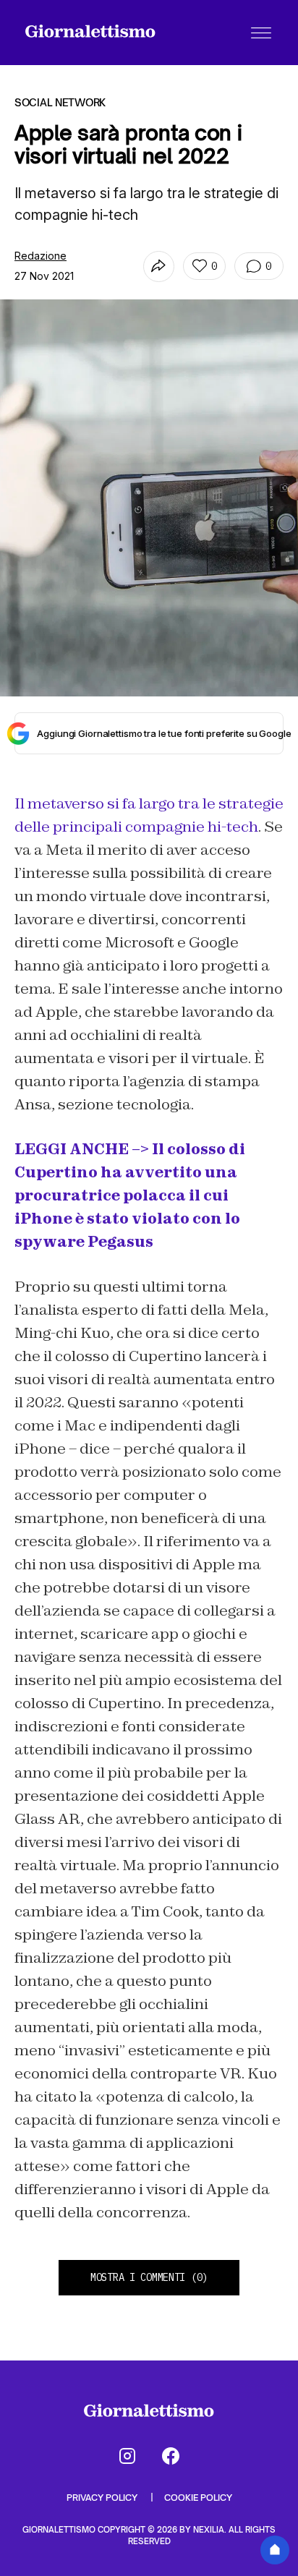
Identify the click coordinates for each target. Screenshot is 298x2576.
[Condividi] (159, 266)
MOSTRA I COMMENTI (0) (149, 2277)
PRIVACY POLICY (103, 2498)
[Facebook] (171, 2456)
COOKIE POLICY (198, 2498)
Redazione (41, 256)
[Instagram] (127, 2456)
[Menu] (261, 33)
